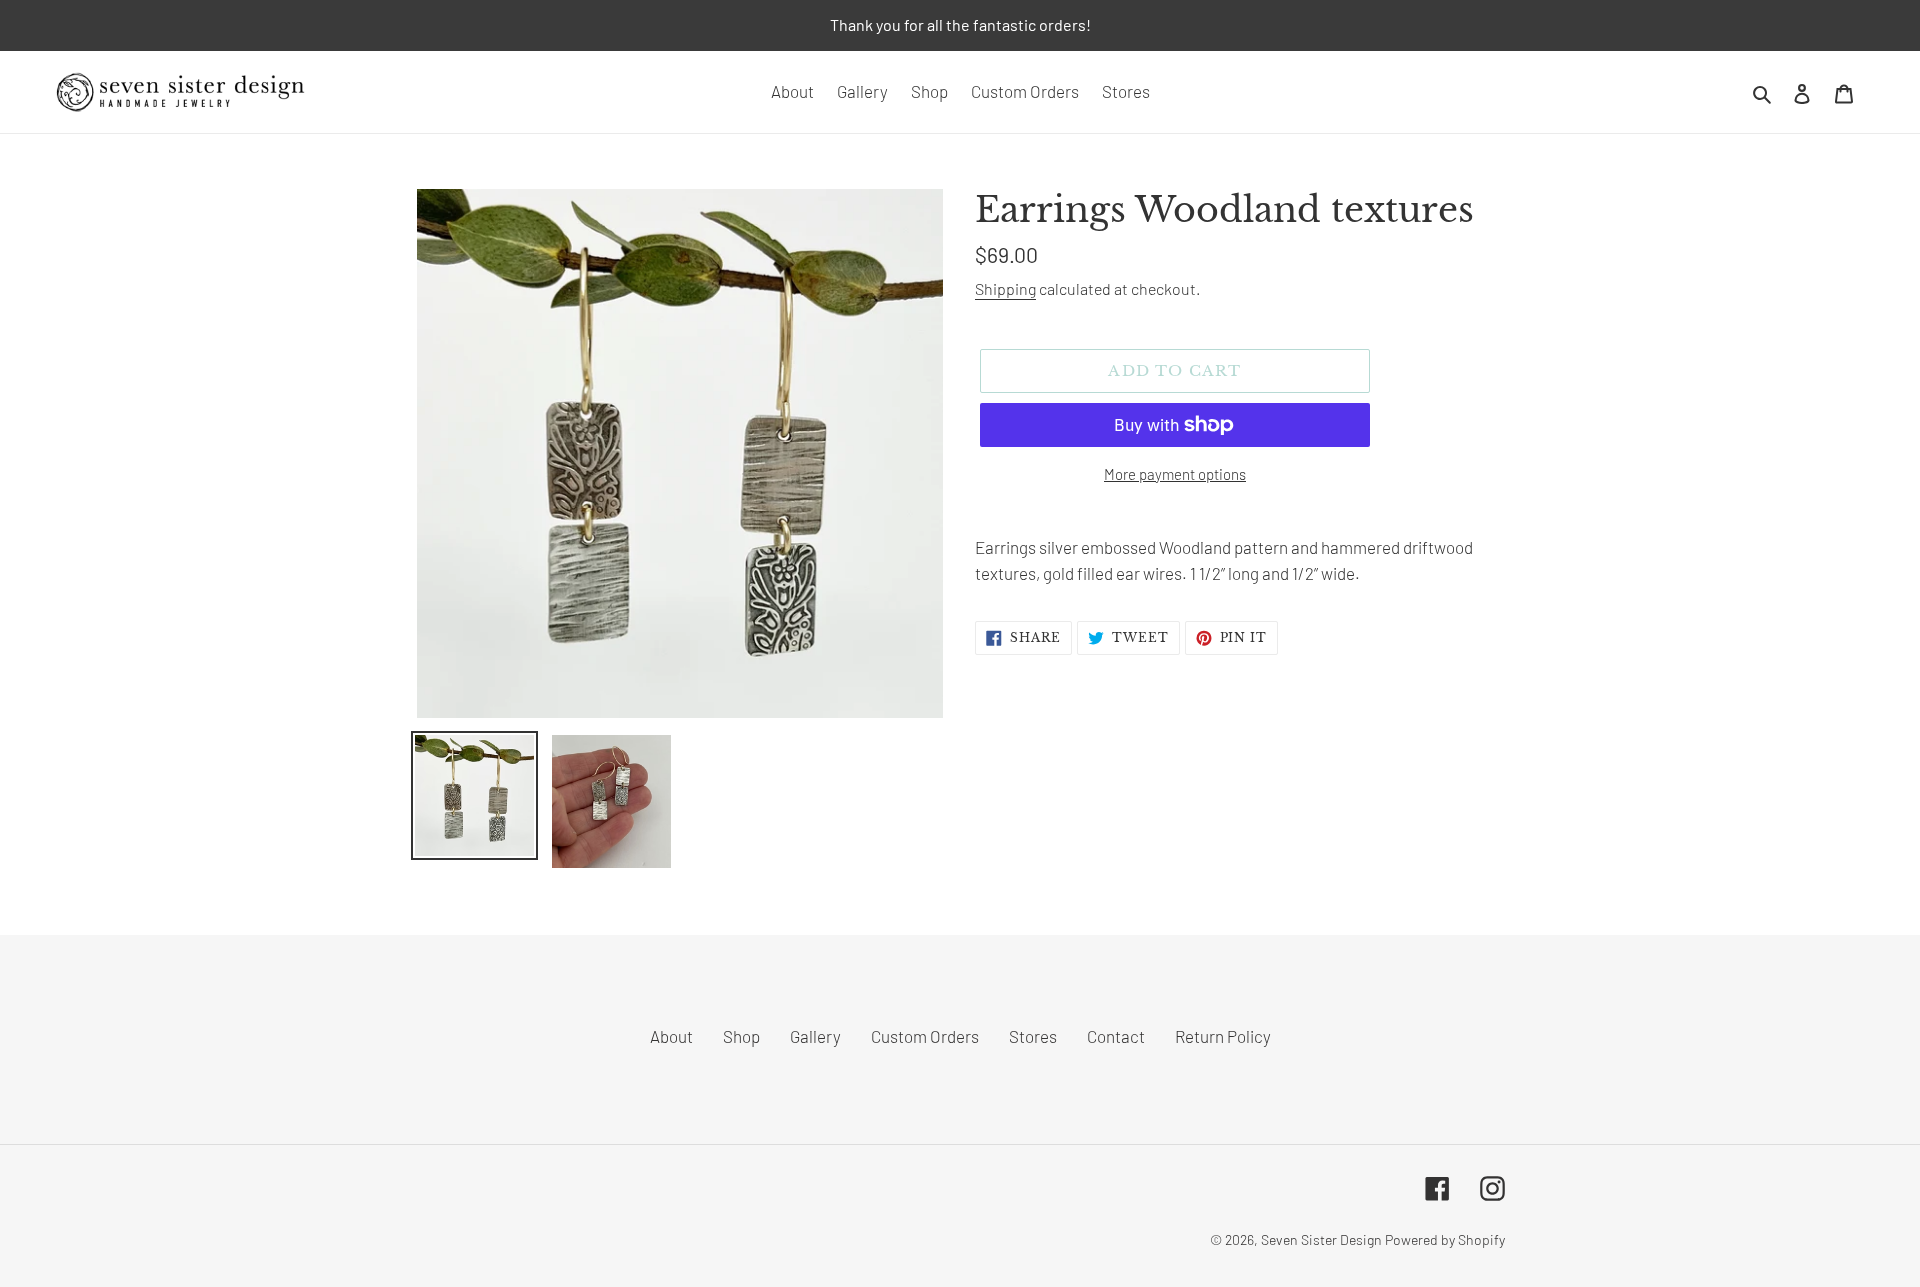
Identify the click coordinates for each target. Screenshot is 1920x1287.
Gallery (815, 1036)
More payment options (1175, 474)
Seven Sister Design (1321, 1239)
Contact (1116, 1036)
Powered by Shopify (1445, 1239)
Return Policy (1223, 1036)
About (671, 1036)
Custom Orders (925, 1036)
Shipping (1005, 288)
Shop (741, 1036)
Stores (1033, 1036)
